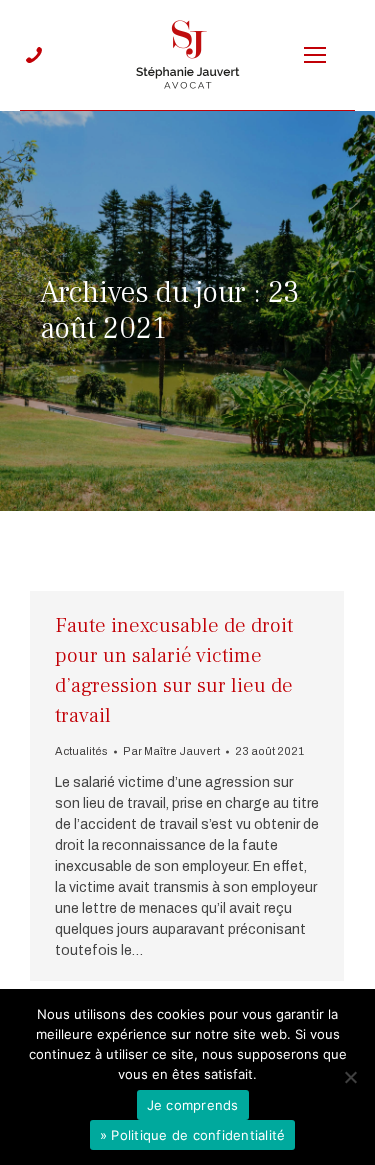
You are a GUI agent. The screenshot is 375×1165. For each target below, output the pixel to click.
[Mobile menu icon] (315, 55)
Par (171, 751)
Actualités (81, 751)
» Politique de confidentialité (193, 1135)
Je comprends (193, 1105)
